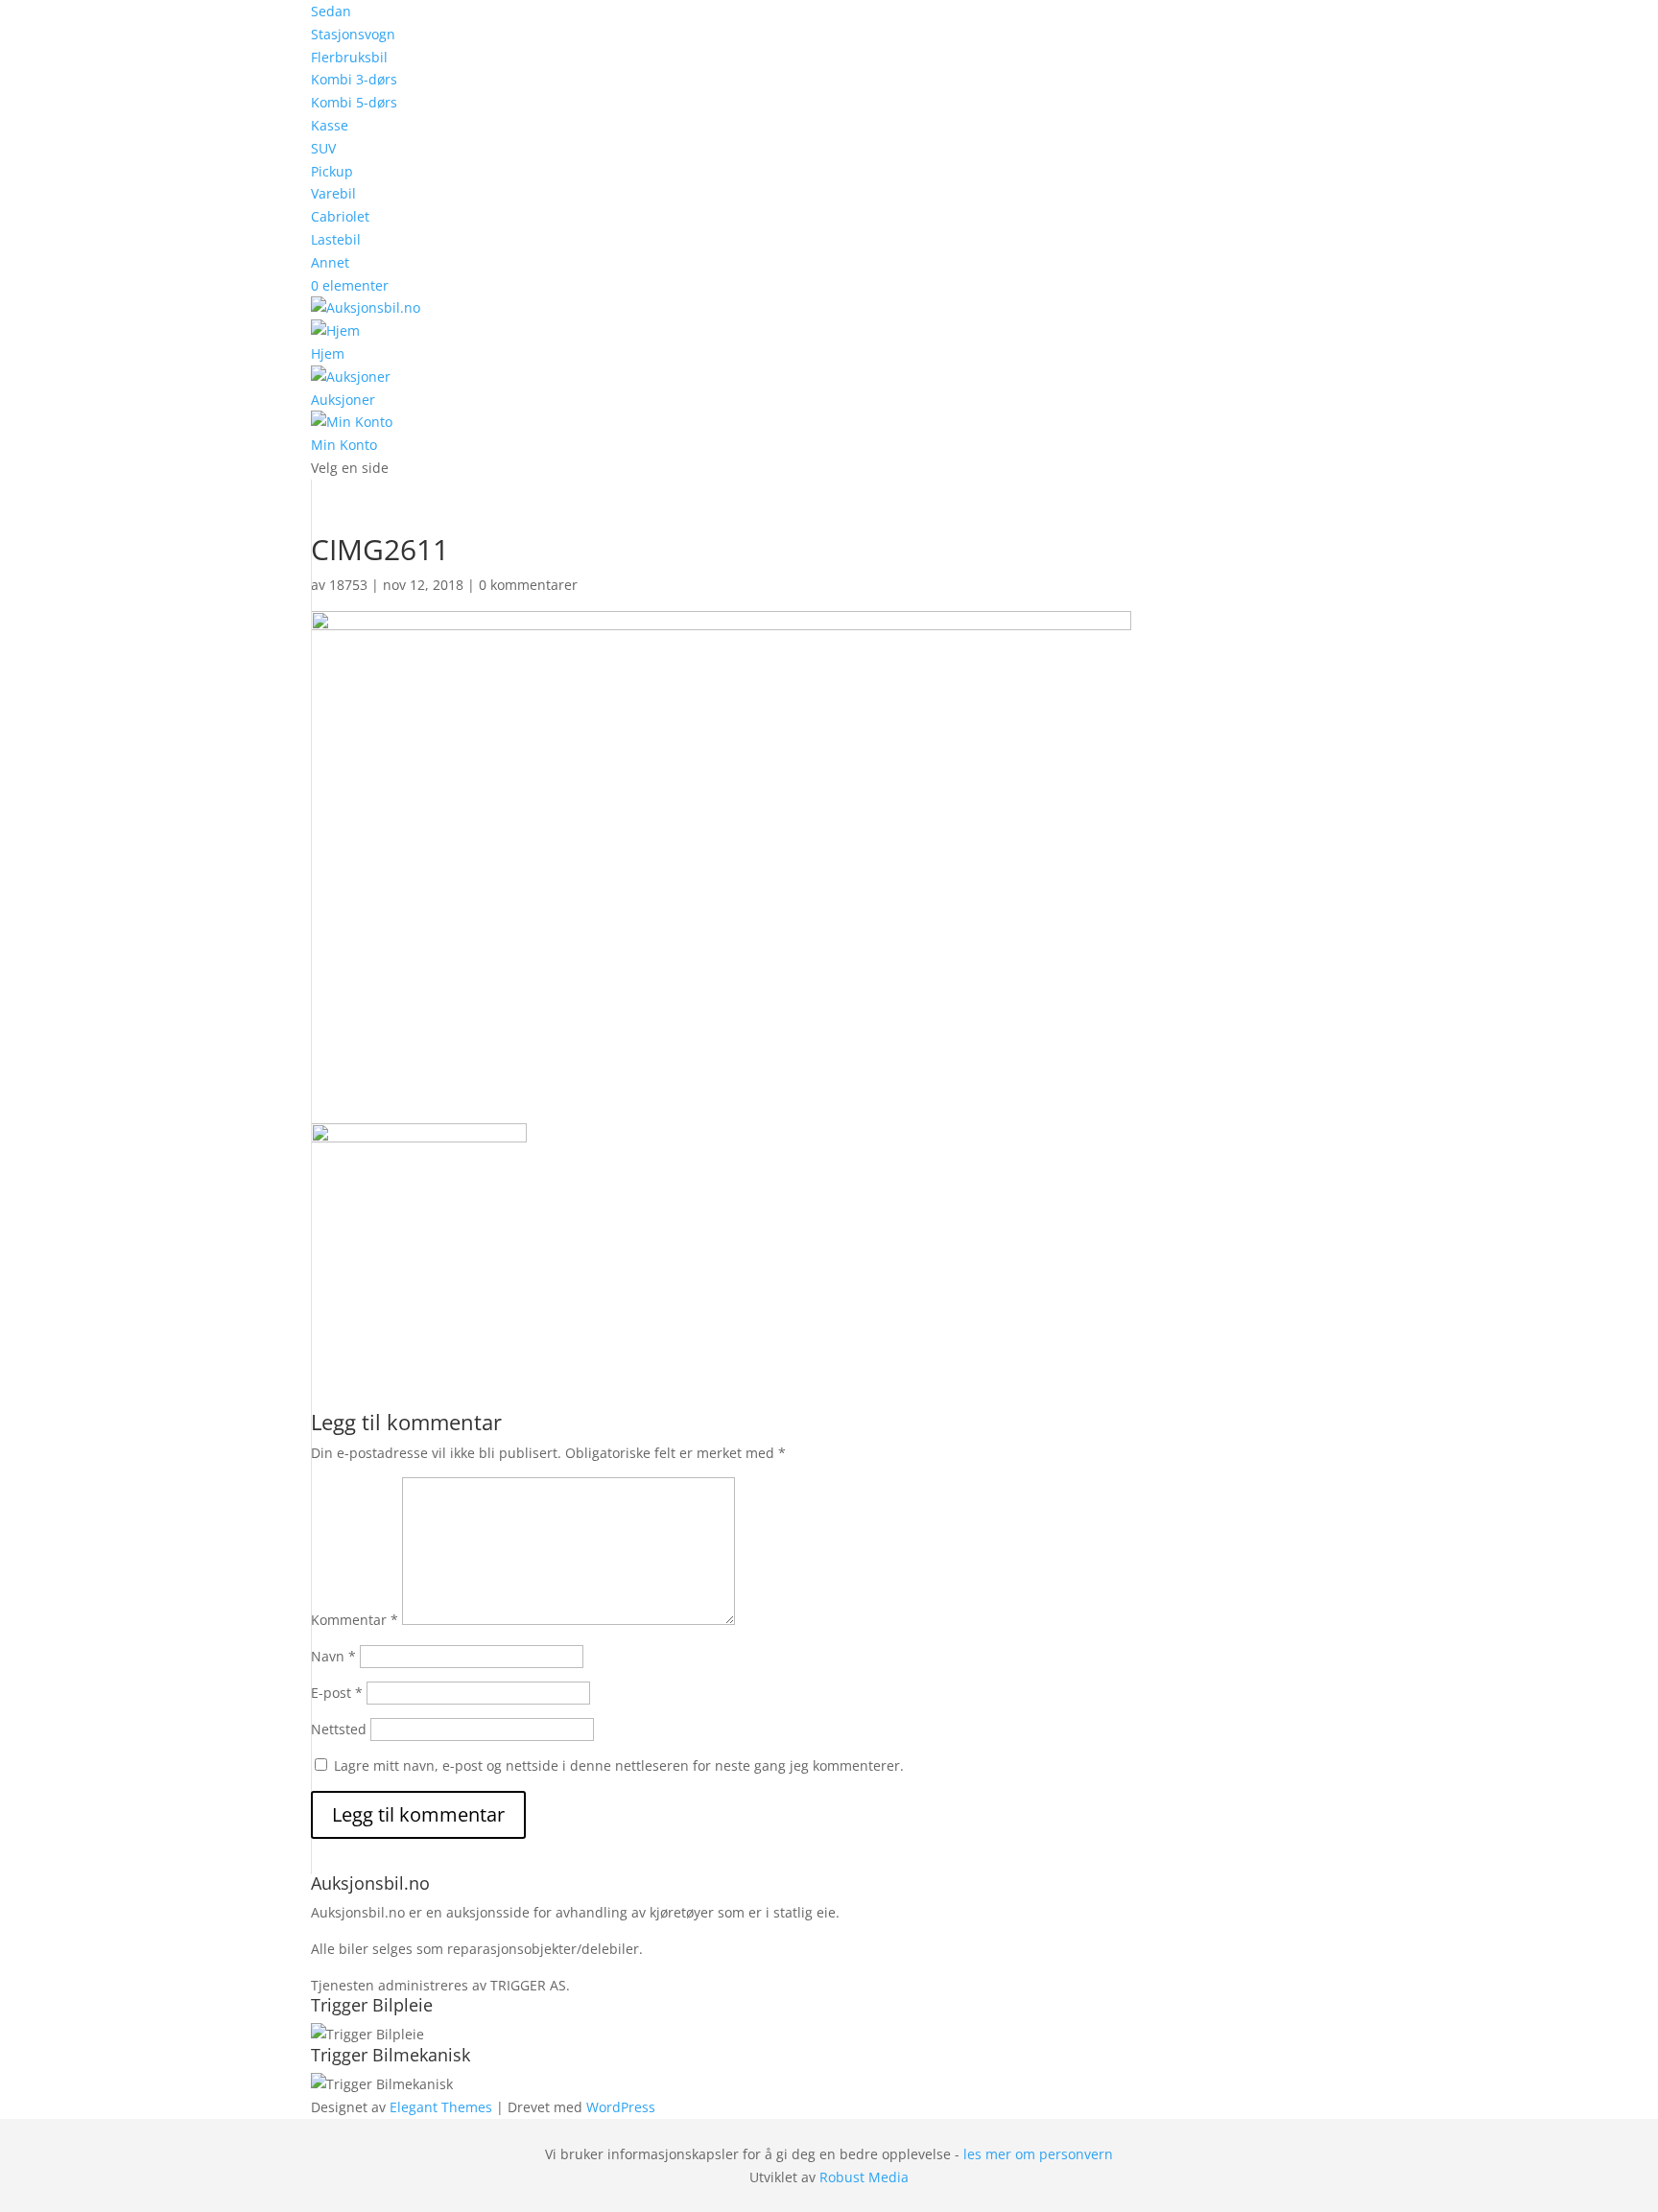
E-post (337, 1693)
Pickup (332, 171)
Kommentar (355, 1620)
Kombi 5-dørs (354, 102)
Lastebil (336, 239)
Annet (330, 262)
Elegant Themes (441, 2107)
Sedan (331, 11)
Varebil (333, 193)
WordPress (621, 2107)
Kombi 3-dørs (354, 79)
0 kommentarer (528, 585)
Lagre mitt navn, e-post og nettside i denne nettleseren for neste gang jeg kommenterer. (619, 1765)
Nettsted (339, 1729)
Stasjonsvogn (353, 34)
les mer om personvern (1038, 2154)
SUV (323, 148)
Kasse (330, 125)
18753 (348, 585)
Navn (333, 1656)
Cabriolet (340, 216)
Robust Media (864, 2177)
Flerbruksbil (349, 57)
